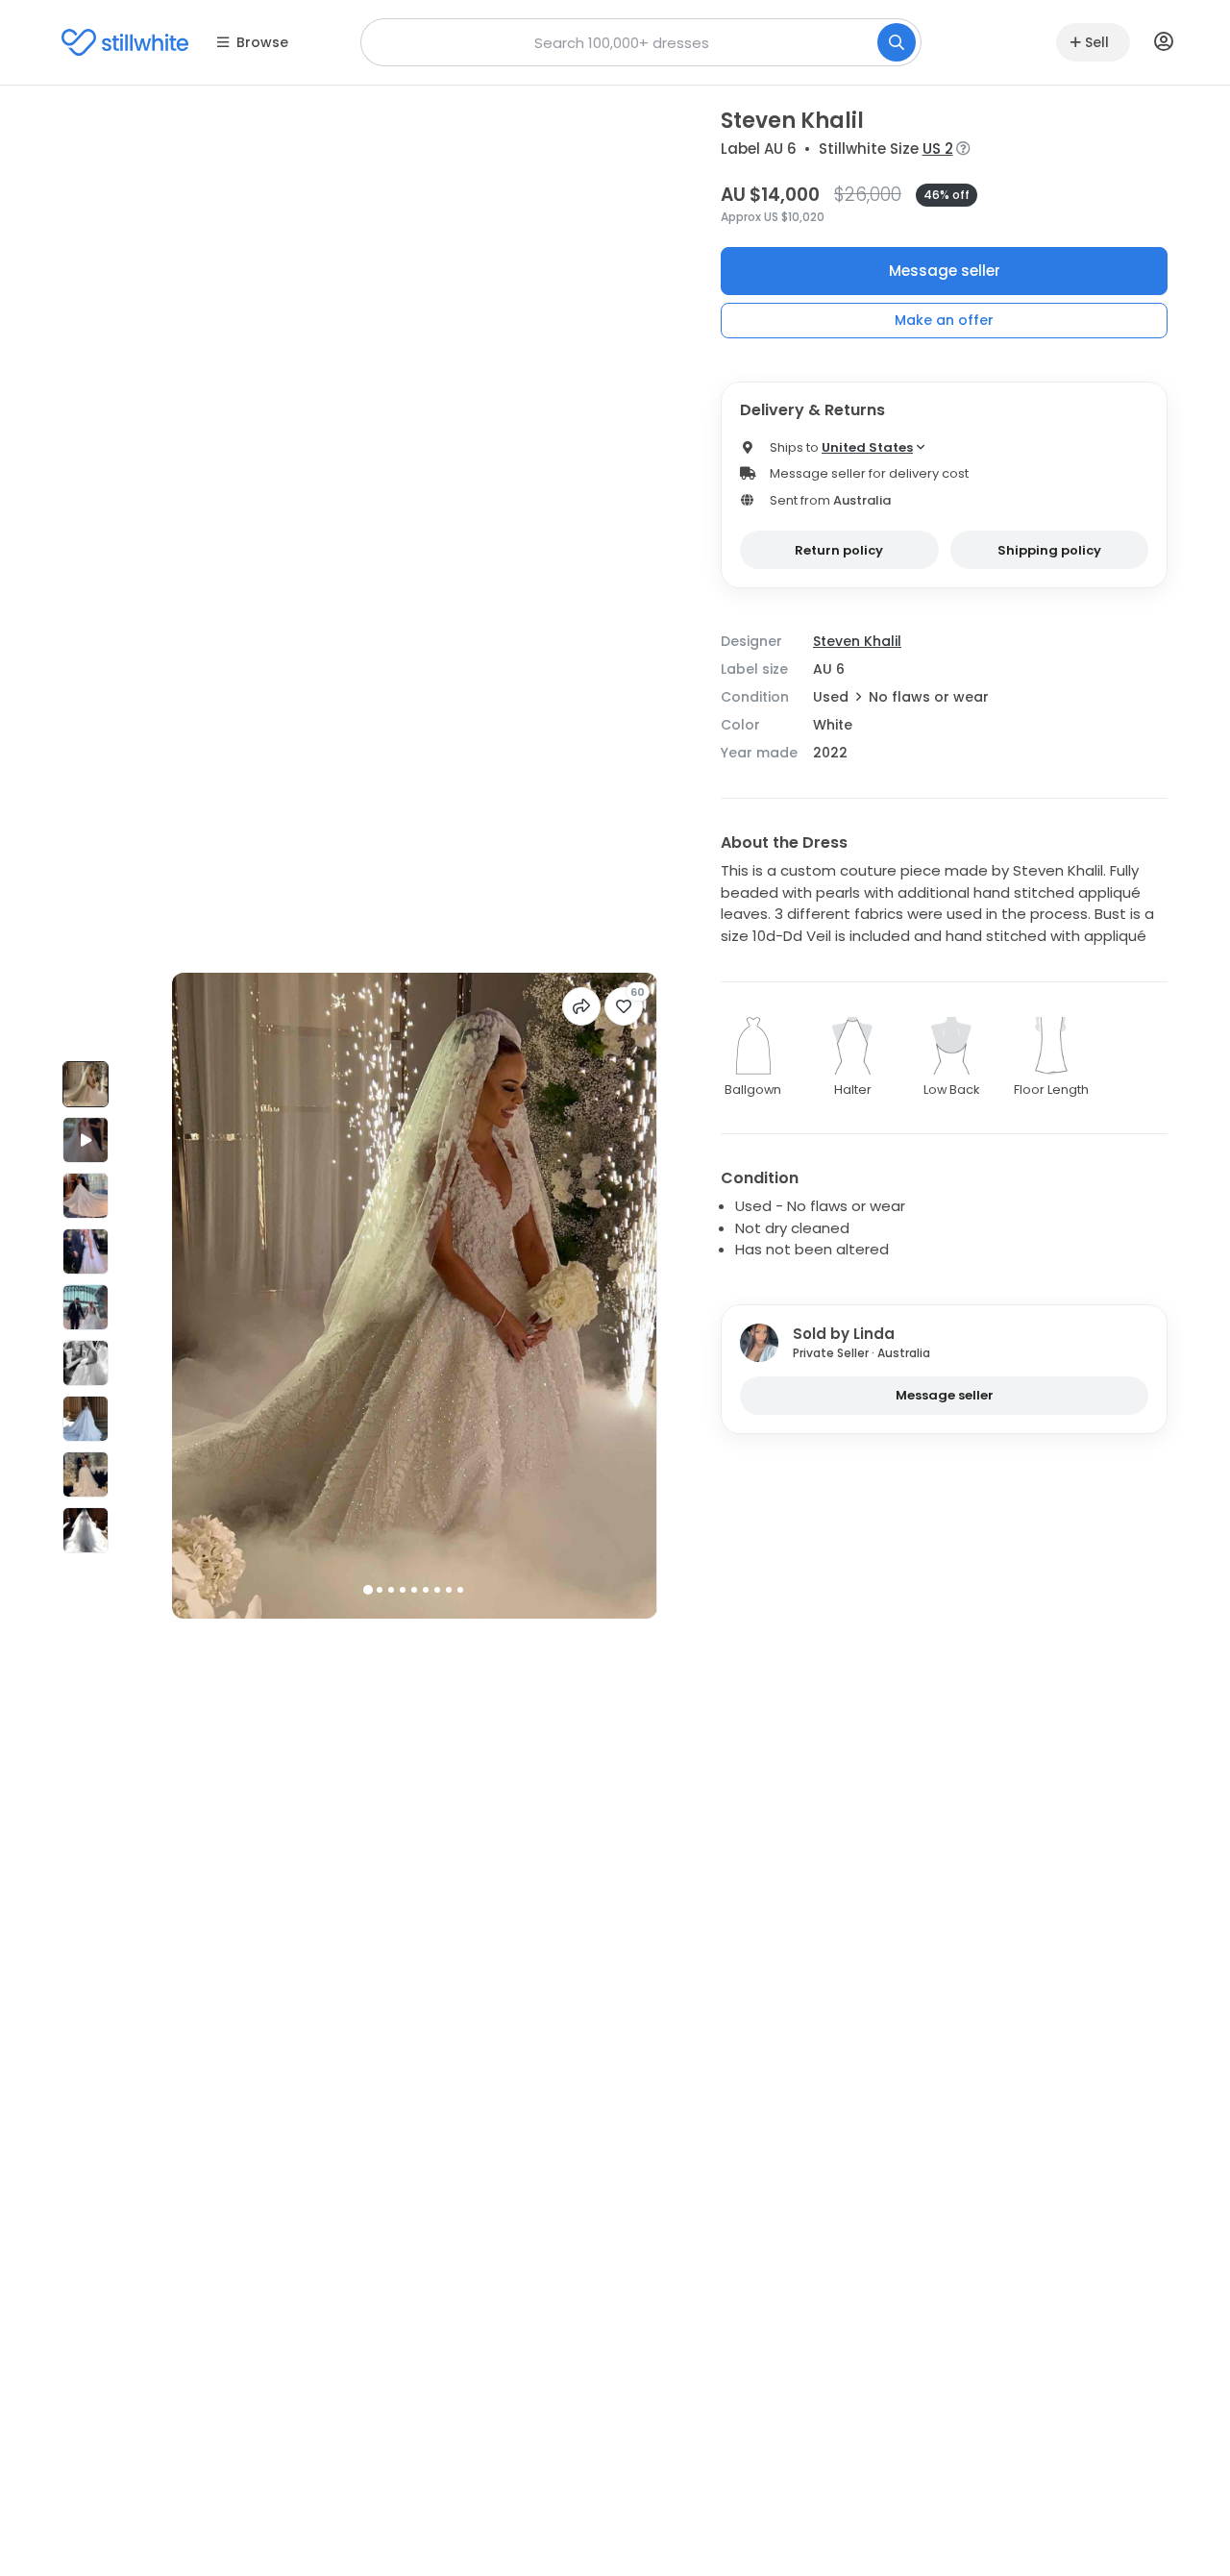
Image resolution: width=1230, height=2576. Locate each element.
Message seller (945, 271)
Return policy (839, 550)
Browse (262, 42)
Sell (1097, 42)
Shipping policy (1049, 550)
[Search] (897, 42)
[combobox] (641, 42)
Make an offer (944, 320)
